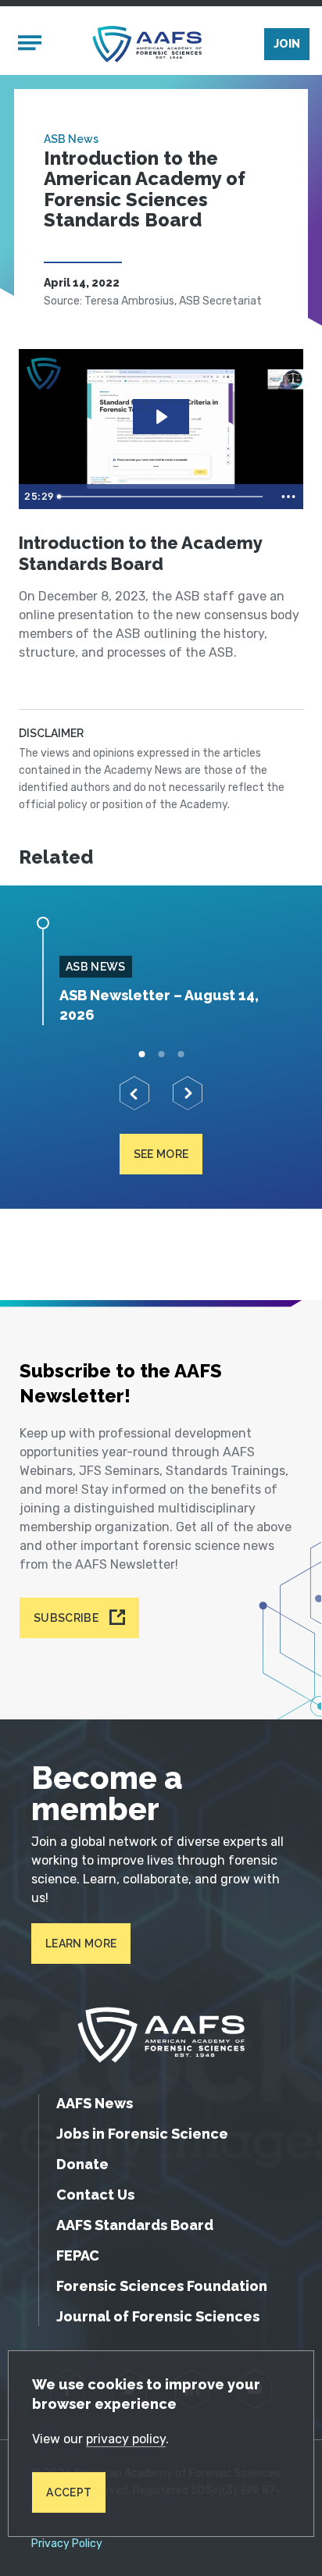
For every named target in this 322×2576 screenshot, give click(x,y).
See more (161, 1154)
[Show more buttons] (288, 497)
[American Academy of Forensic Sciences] (147, 44)
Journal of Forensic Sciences (158, 2316)
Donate (82, 2164)
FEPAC (78, 2255)
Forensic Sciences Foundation (162, 2286)
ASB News (71, 139)
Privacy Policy (67, 2544)
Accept (69, 2492)
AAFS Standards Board (135, 2225)
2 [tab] (161, 1055)
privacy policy (126, 2439)
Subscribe (66, 1618)
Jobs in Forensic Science (142, 2134)
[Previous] (134, 1093)
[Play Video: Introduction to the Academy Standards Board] (161, 417)
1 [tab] (142, 1055)
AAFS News (95, 2103)
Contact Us (95, 2195)
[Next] (188, 1093)
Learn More (81, 1944)
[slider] (163, 497)
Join (287, 44)
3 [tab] (181, 1055)
